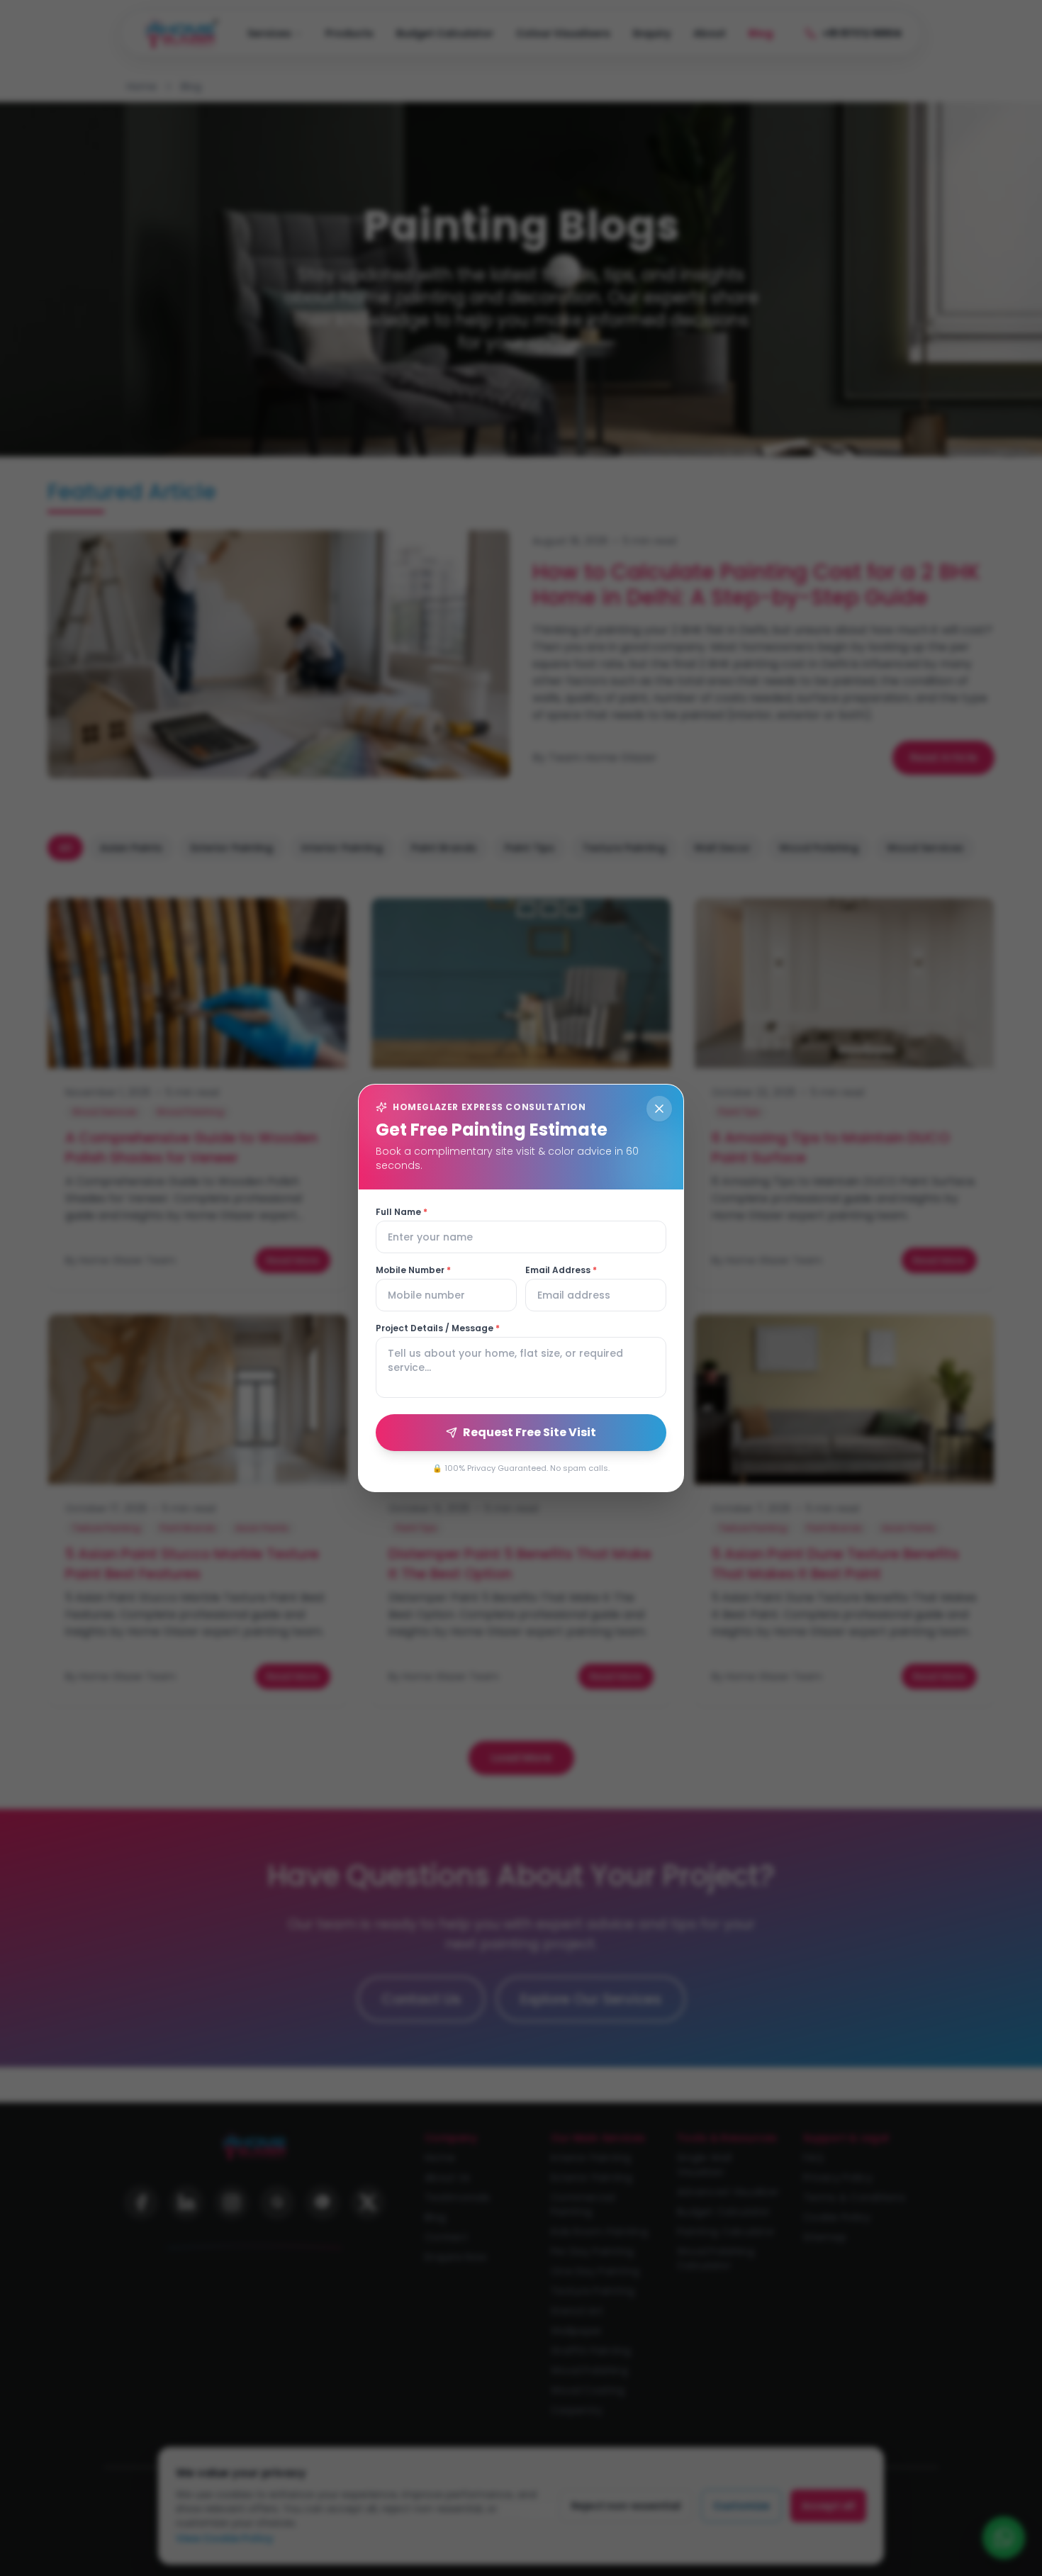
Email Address (561, 1270)
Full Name (402, 1212)
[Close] (659, 1109)
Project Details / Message (438, 1328)
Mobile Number (413, 1270)
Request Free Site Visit (530, 1432)
